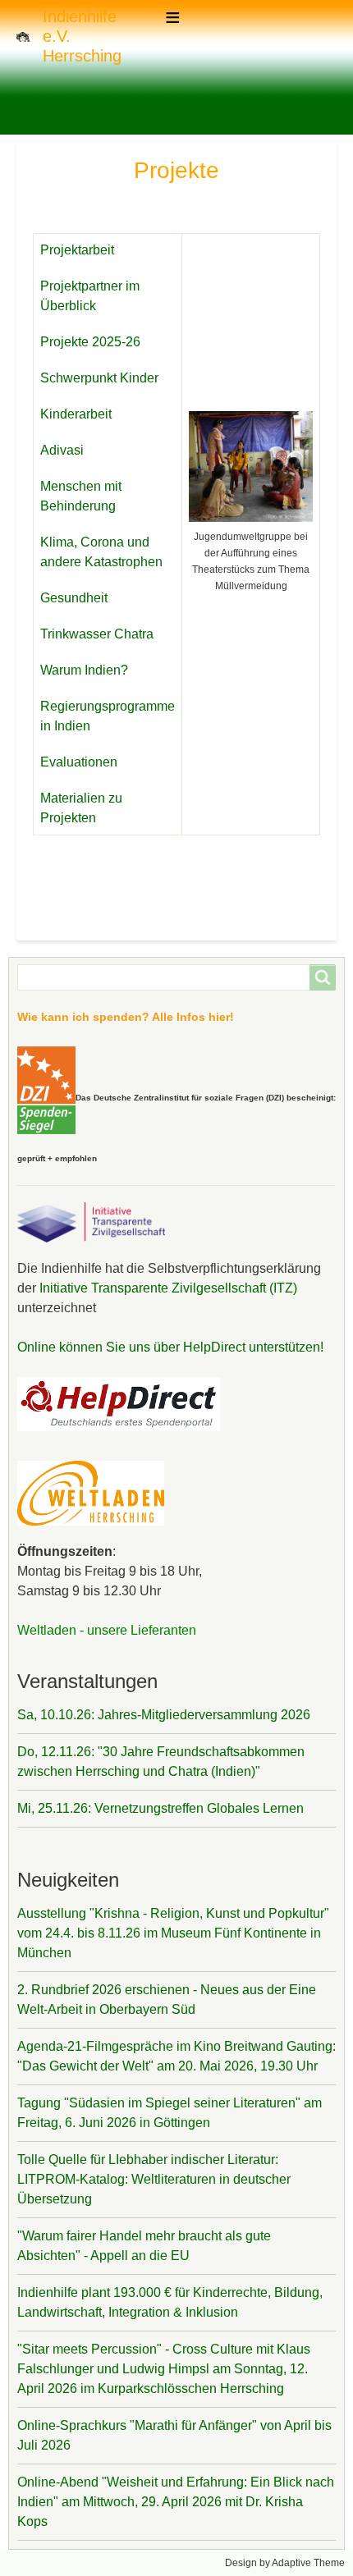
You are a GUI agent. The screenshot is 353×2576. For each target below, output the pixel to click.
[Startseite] (30, 36)
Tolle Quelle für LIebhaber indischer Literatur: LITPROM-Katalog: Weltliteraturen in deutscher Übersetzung (154, 2179)
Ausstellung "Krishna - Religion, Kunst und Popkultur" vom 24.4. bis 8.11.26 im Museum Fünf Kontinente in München (173, 1933)
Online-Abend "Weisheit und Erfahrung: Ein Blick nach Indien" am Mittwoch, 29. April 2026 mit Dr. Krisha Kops (176, 2502)
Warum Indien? (84, 670)
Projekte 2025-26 (90, 342)
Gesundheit (74, 598)
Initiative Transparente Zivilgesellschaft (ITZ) (167, 1288)
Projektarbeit (77, 250)
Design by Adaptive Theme (285, 2563)
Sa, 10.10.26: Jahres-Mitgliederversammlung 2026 (164, 1715)
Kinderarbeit (76, 414)
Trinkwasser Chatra (97, 634)
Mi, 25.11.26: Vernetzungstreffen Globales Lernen (160, 1808)
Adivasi (62, 450)
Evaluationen (79, 762)
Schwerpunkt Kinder (99, 378)
